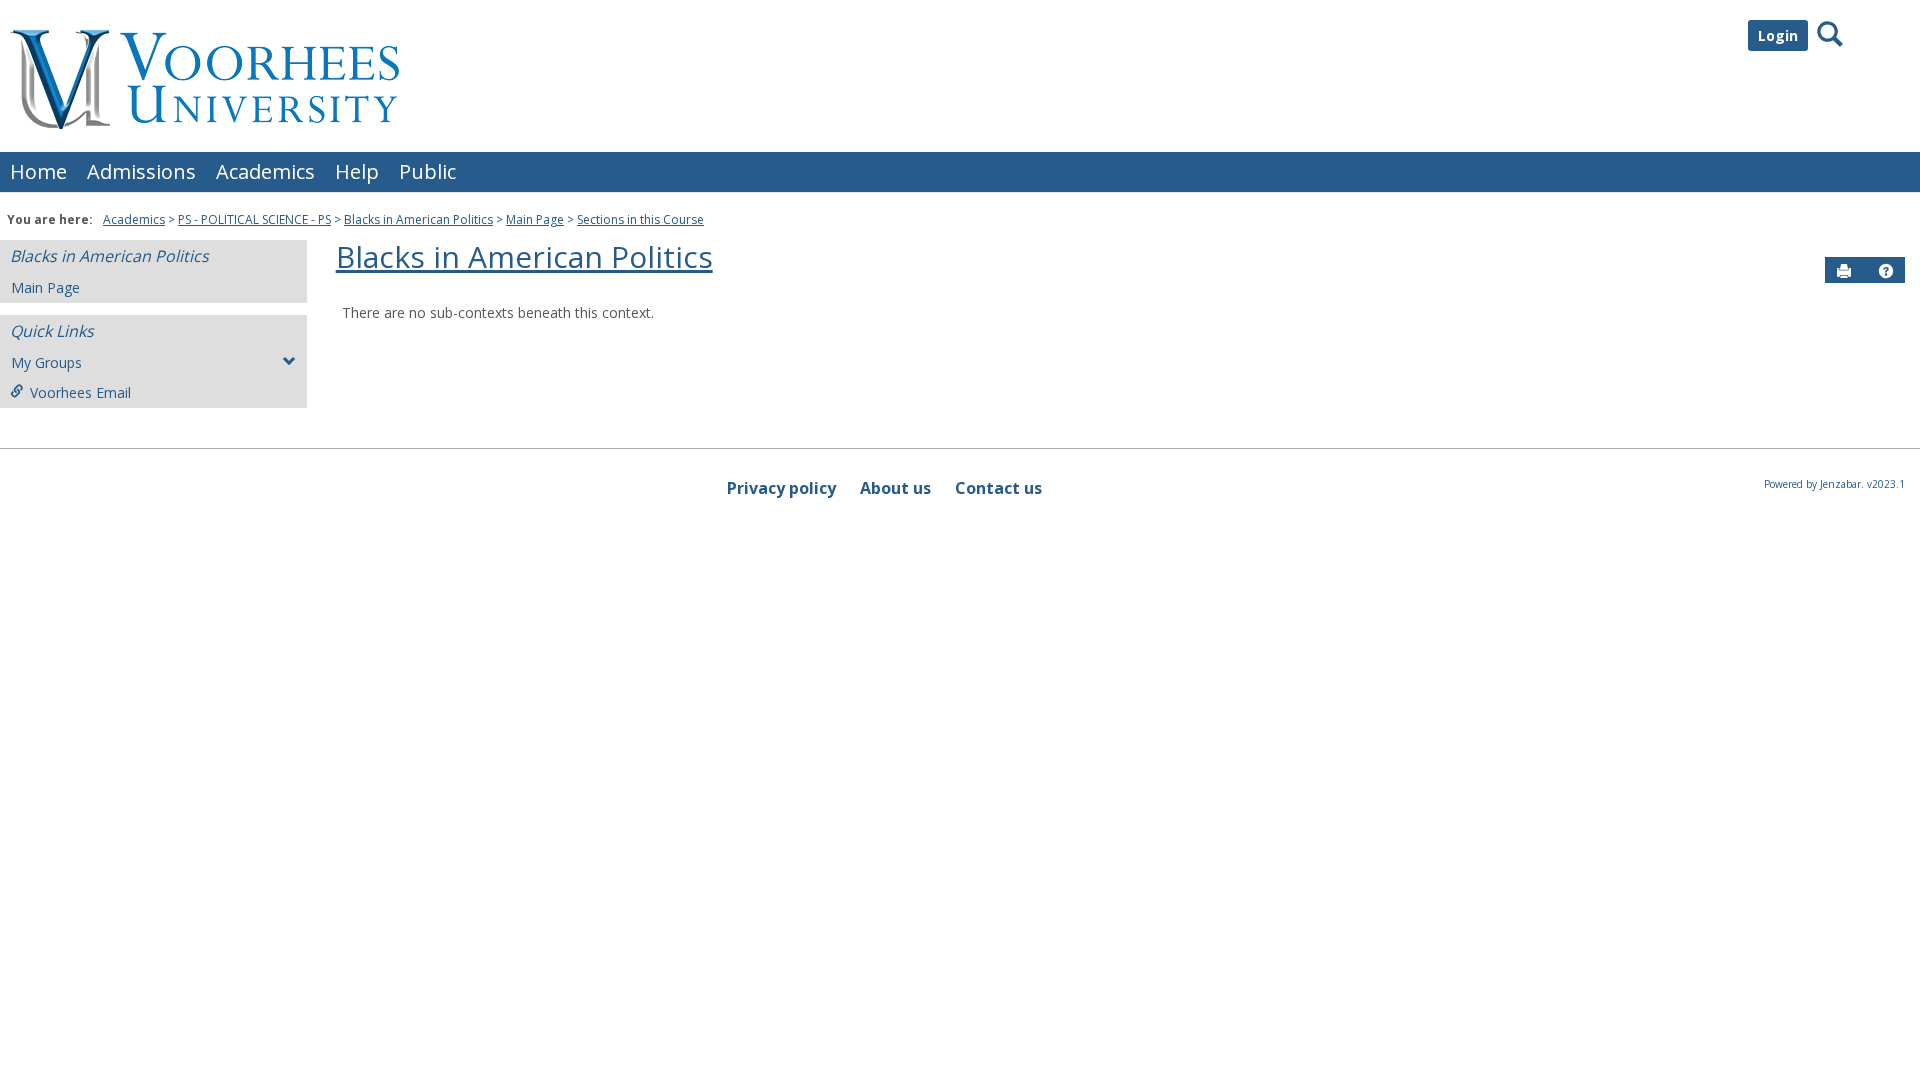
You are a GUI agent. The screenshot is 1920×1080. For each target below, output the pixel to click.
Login (1778, 35)
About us (895, 488)
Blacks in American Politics (418, 219)
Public (427, 171)
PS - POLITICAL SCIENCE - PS (254, 219)
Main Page (535, 219)
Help (357, 171)
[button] (1886, 271)
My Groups (46, 362)
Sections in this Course (640, 219)
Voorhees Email (80, 392)
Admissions (141, 171)
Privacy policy (781, 488)
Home (38, 171)
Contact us (998, 488)
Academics (265, 171)
